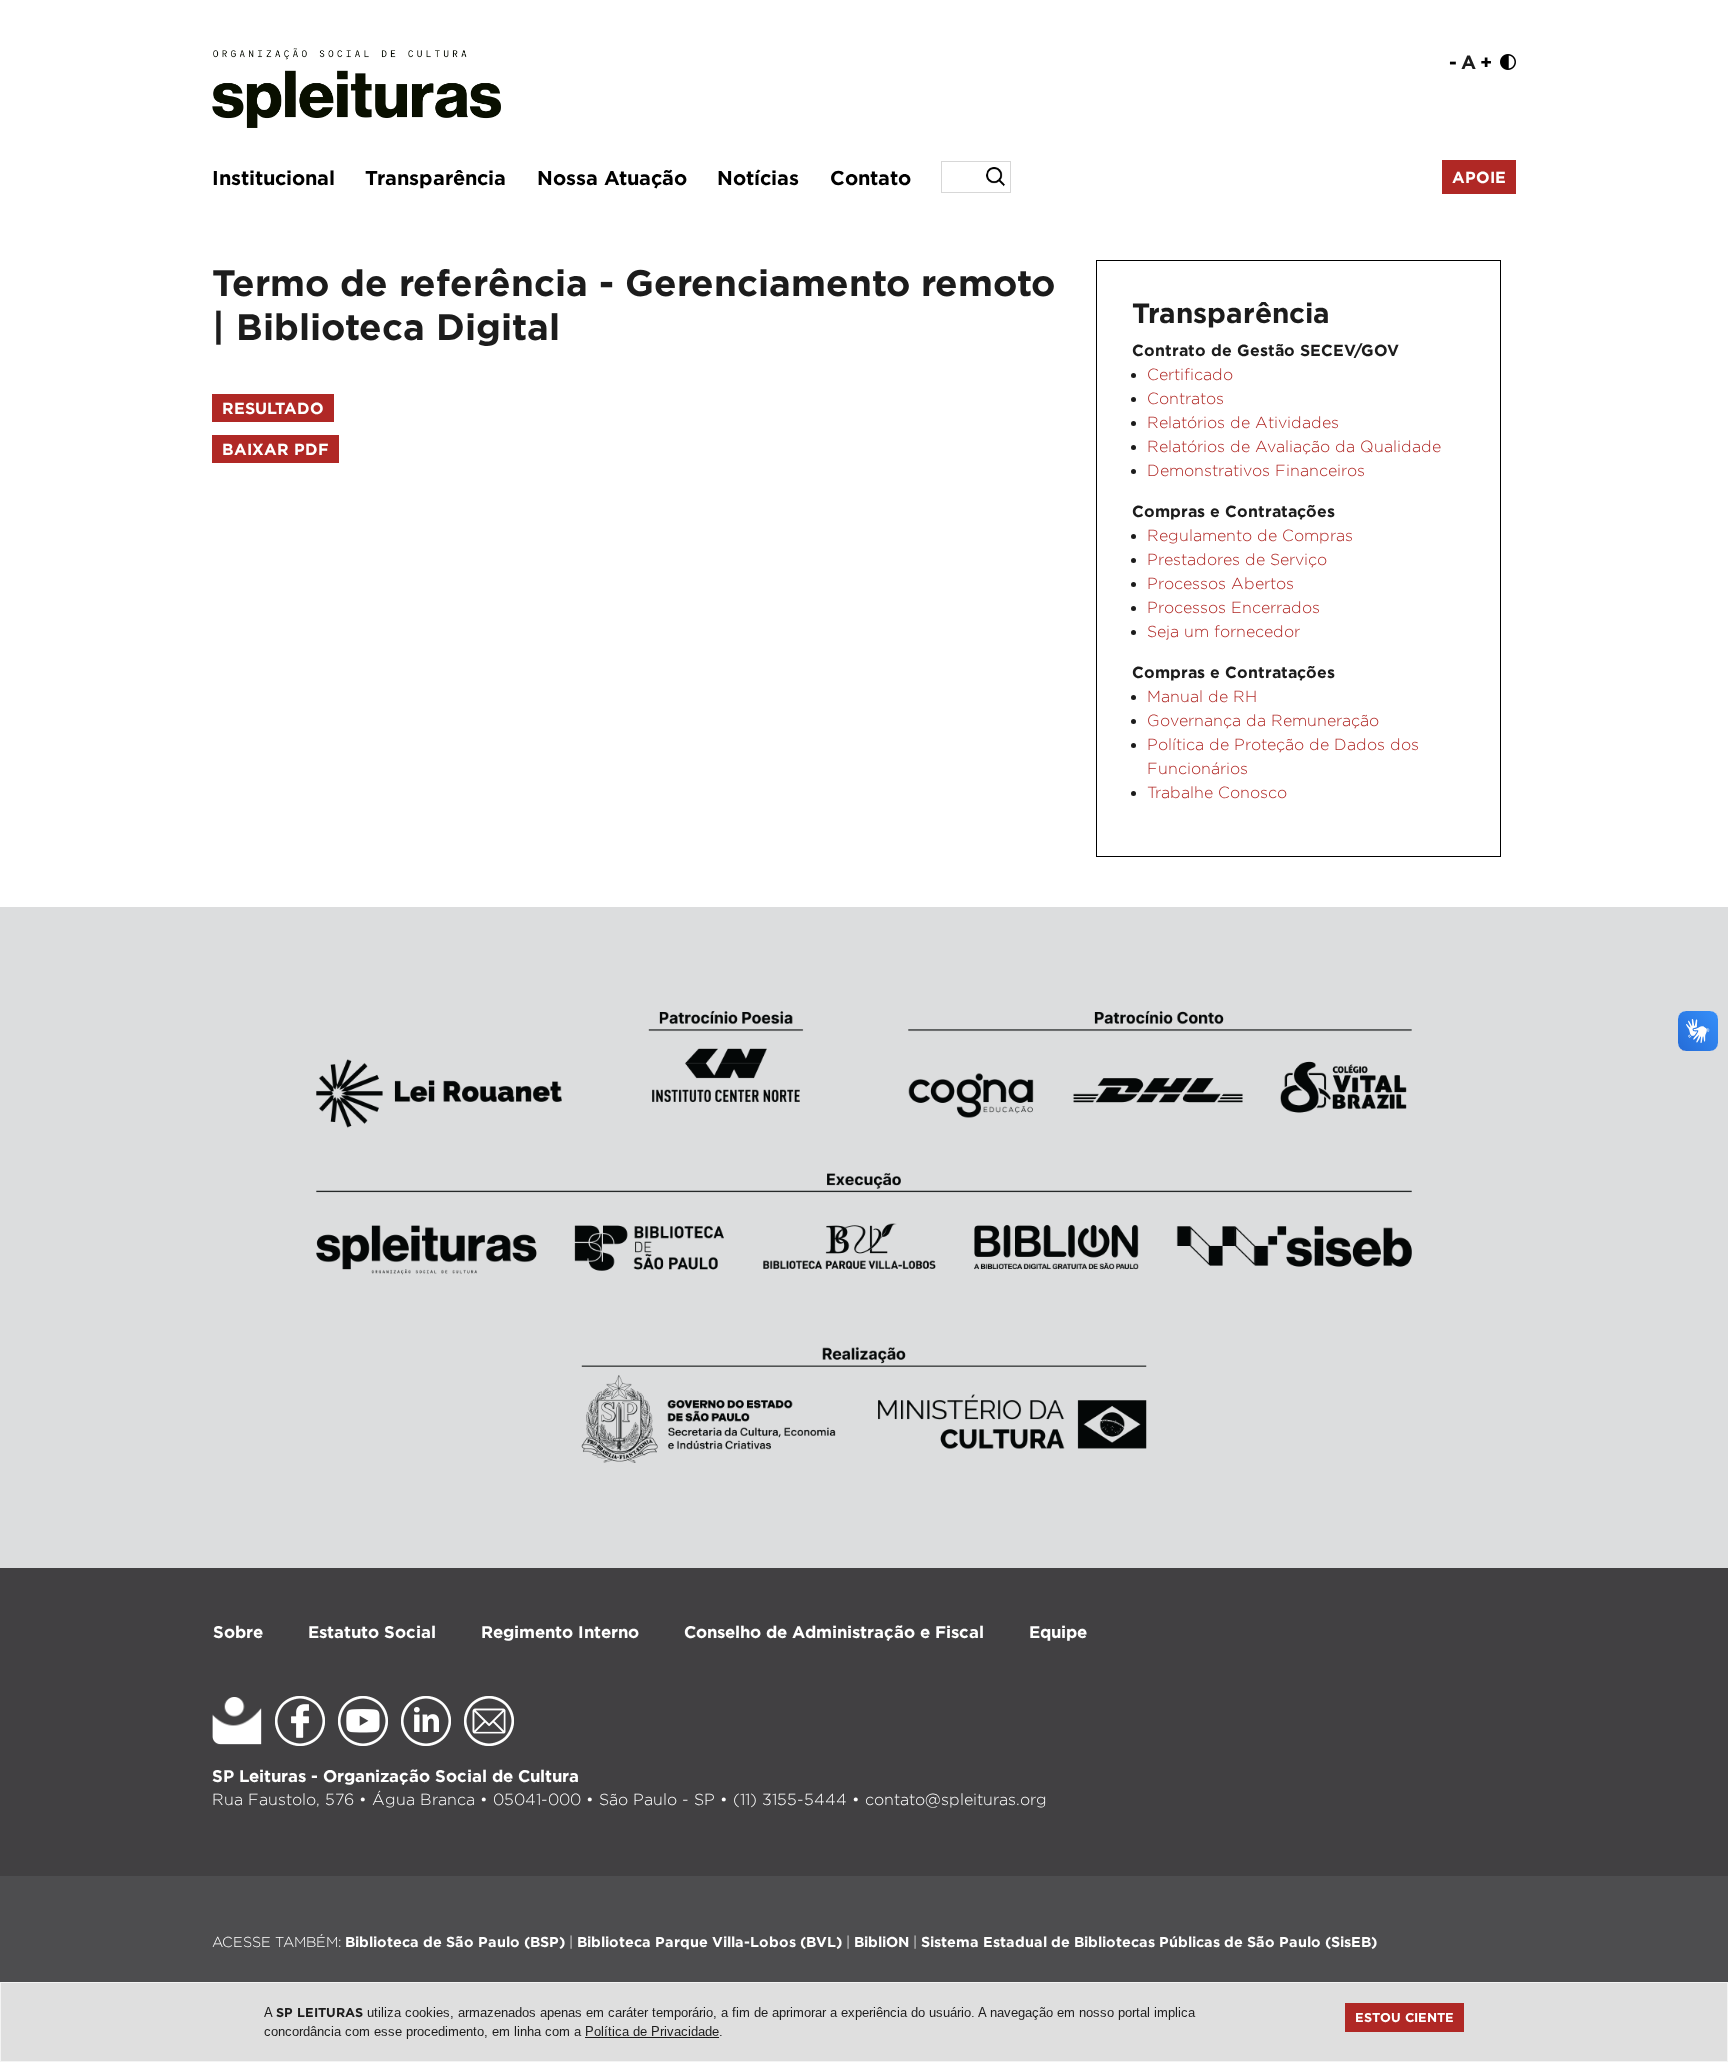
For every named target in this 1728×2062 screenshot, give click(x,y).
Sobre (238, 1631)
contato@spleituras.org (956, 1799)
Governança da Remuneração (1263, 720)
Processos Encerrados (1233, 607)
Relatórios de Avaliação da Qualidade (1294, 446)
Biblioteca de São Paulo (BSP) (455, 1941)
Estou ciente (1404, 2017)
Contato (870, 177)
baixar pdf (275, 449)
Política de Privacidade (652, 2031)
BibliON (881, 1941)
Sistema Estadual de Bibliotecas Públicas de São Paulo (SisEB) (1149, 1941)
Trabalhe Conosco (1217, 792)
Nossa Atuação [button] (612, 177)
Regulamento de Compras (1250, 535)
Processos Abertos (1220, 583)
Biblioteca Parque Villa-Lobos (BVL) (709, 1941)
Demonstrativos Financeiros (1256, 470)
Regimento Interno (560, 1631)
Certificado (1190, 374)
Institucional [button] (273, 177)
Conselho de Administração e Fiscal (834, 1631)
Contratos (1185, 398)
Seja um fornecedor (1223, 631)
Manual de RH (1202, 696)
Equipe (1058, 1631)
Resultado (273, 408)
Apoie (1479, 177)
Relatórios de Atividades (1243, 422)
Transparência (435, 177)
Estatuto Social (372, 1631)
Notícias (758, 177)
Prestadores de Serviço (1237, 559)
